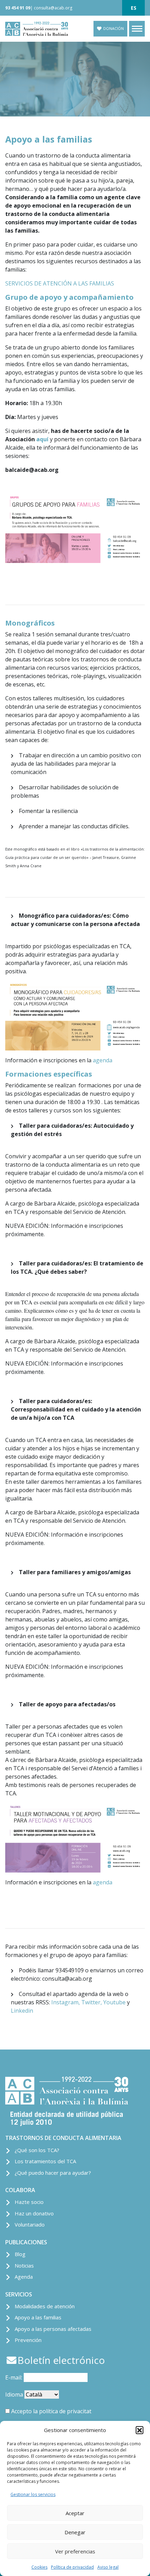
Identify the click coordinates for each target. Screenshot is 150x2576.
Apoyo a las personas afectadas (53, 2329)
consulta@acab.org (53, 8)
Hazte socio (29, 2202)
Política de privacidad (72, 2567)
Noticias (24, 2265)
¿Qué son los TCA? (37, 2150)
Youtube (114, 2002)
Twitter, (92, 2002)
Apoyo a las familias (38, 2317)
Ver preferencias (75, 2551)
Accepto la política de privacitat (51, 2411)
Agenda (24, 2277)
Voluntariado (30, 2224)
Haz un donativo (34, 2213)
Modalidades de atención (45, 2306)
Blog (20, 2254)
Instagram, (66, 2002)
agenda (103, 1060)
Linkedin (22, 2011)
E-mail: (14, 2377)
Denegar (75, 2532)
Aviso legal (108, 2567)
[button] (140, 2430)
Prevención (28, 2340)
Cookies (39, 2567)
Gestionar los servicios (33, 2494)
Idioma (14, 2394)
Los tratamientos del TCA (45, 2161)
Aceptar (75, 2513)
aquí (42, 439)
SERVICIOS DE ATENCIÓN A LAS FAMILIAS (60, 283)
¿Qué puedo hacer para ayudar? (53, 2173)
